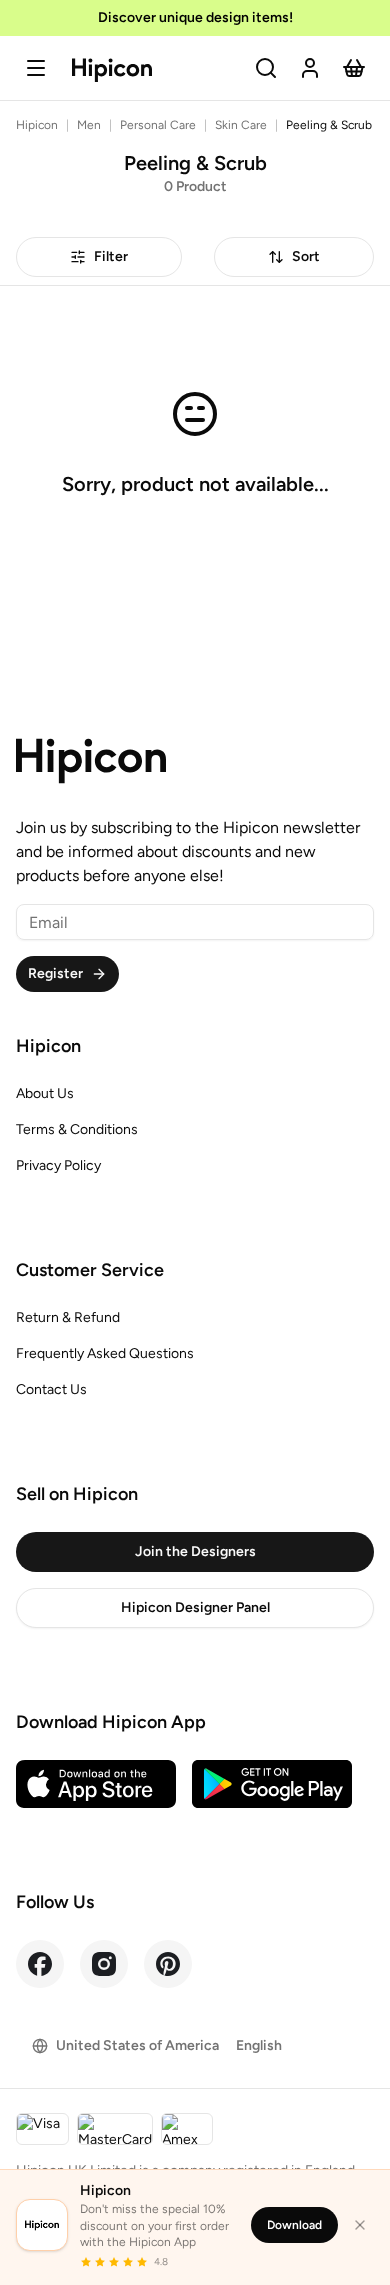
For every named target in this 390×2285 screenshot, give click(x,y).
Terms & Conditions (77, 1129)
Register (55, 973)
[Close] (360, 2225)
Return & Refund (68, 1317)
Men (89, 125)
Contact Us (51, 1389)
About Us (45, 1093)
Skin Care (241, 125)
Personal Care (158, 125)
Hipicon (37, 125)
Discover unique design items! (195, 17)
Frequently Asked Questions (105, 1353)
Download (294, 2225)
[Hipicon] (112, 70)
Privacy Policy (58, 1165)
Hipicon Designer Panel (195, 1607)
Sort (306, 256)
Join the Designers (195, 1551)
